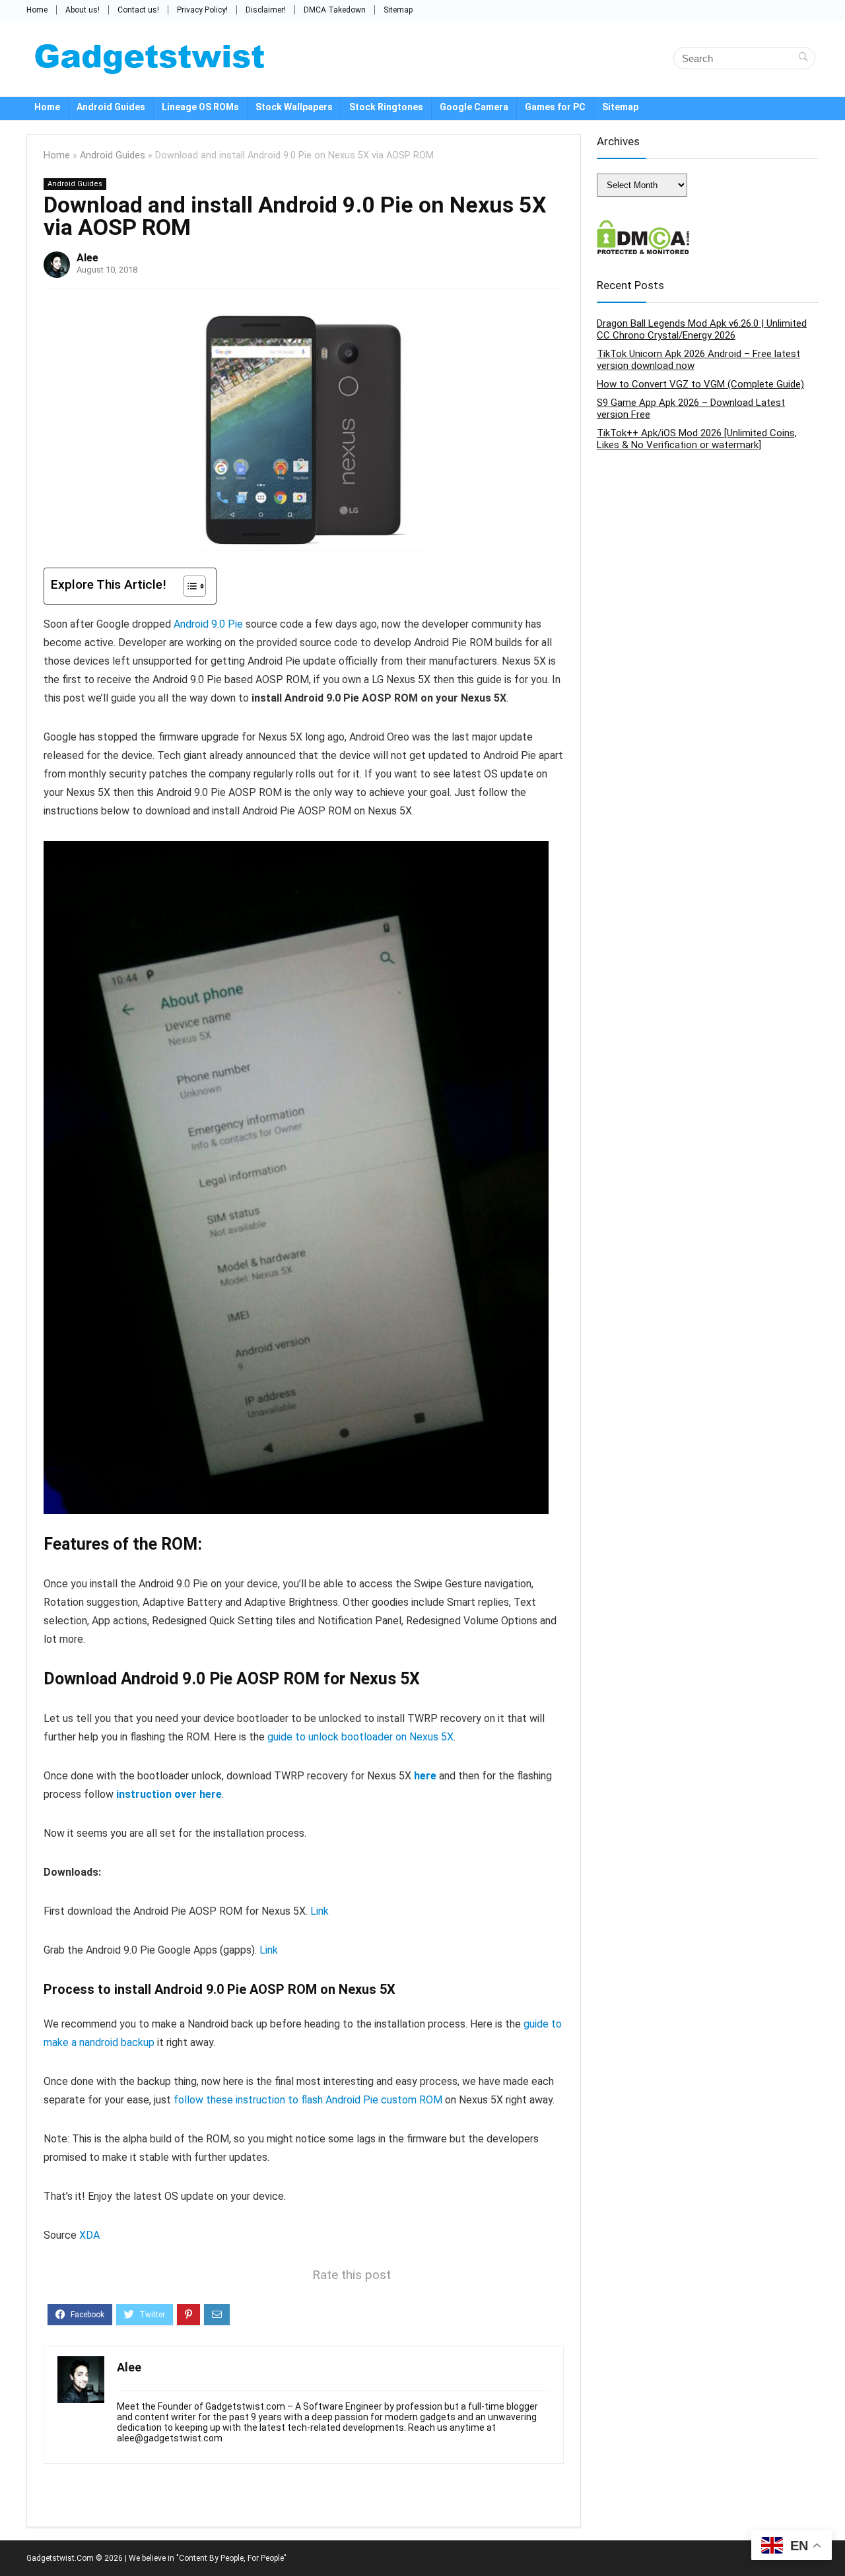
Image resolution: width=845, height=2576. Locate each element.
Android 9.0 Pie (208, 624)
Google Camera (474, 107)
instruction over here (169, 1794)
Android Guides (111, 107)
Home (37, 10)
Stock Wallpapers (294, 107)
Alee (87, 258)
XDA (89, 2235)
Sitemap (398, 10)
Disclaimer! (266, 10)
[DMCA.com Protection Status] (643, 226)
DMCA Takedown (335, 10)
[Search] (803, 58)
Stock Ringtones (386, 107)
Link (320, 1911)
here (425, 1776)
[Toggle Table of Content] (188, 586)
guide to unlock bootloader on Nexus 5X (360, 1737)
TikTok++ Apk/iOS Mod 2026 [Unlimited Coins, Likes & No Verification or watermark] (697, 439)
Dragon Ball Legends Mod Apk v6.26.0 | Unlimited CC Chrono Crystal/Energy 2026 (702, 329)
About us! (83, 10)
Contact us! (138, 10)
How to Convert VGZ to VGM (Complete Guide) (700, 384)
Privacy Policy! (202, 10)
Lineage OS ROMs (200, 107)
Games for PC (555, 107)
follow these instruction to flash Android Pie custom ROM (308, 2100)
